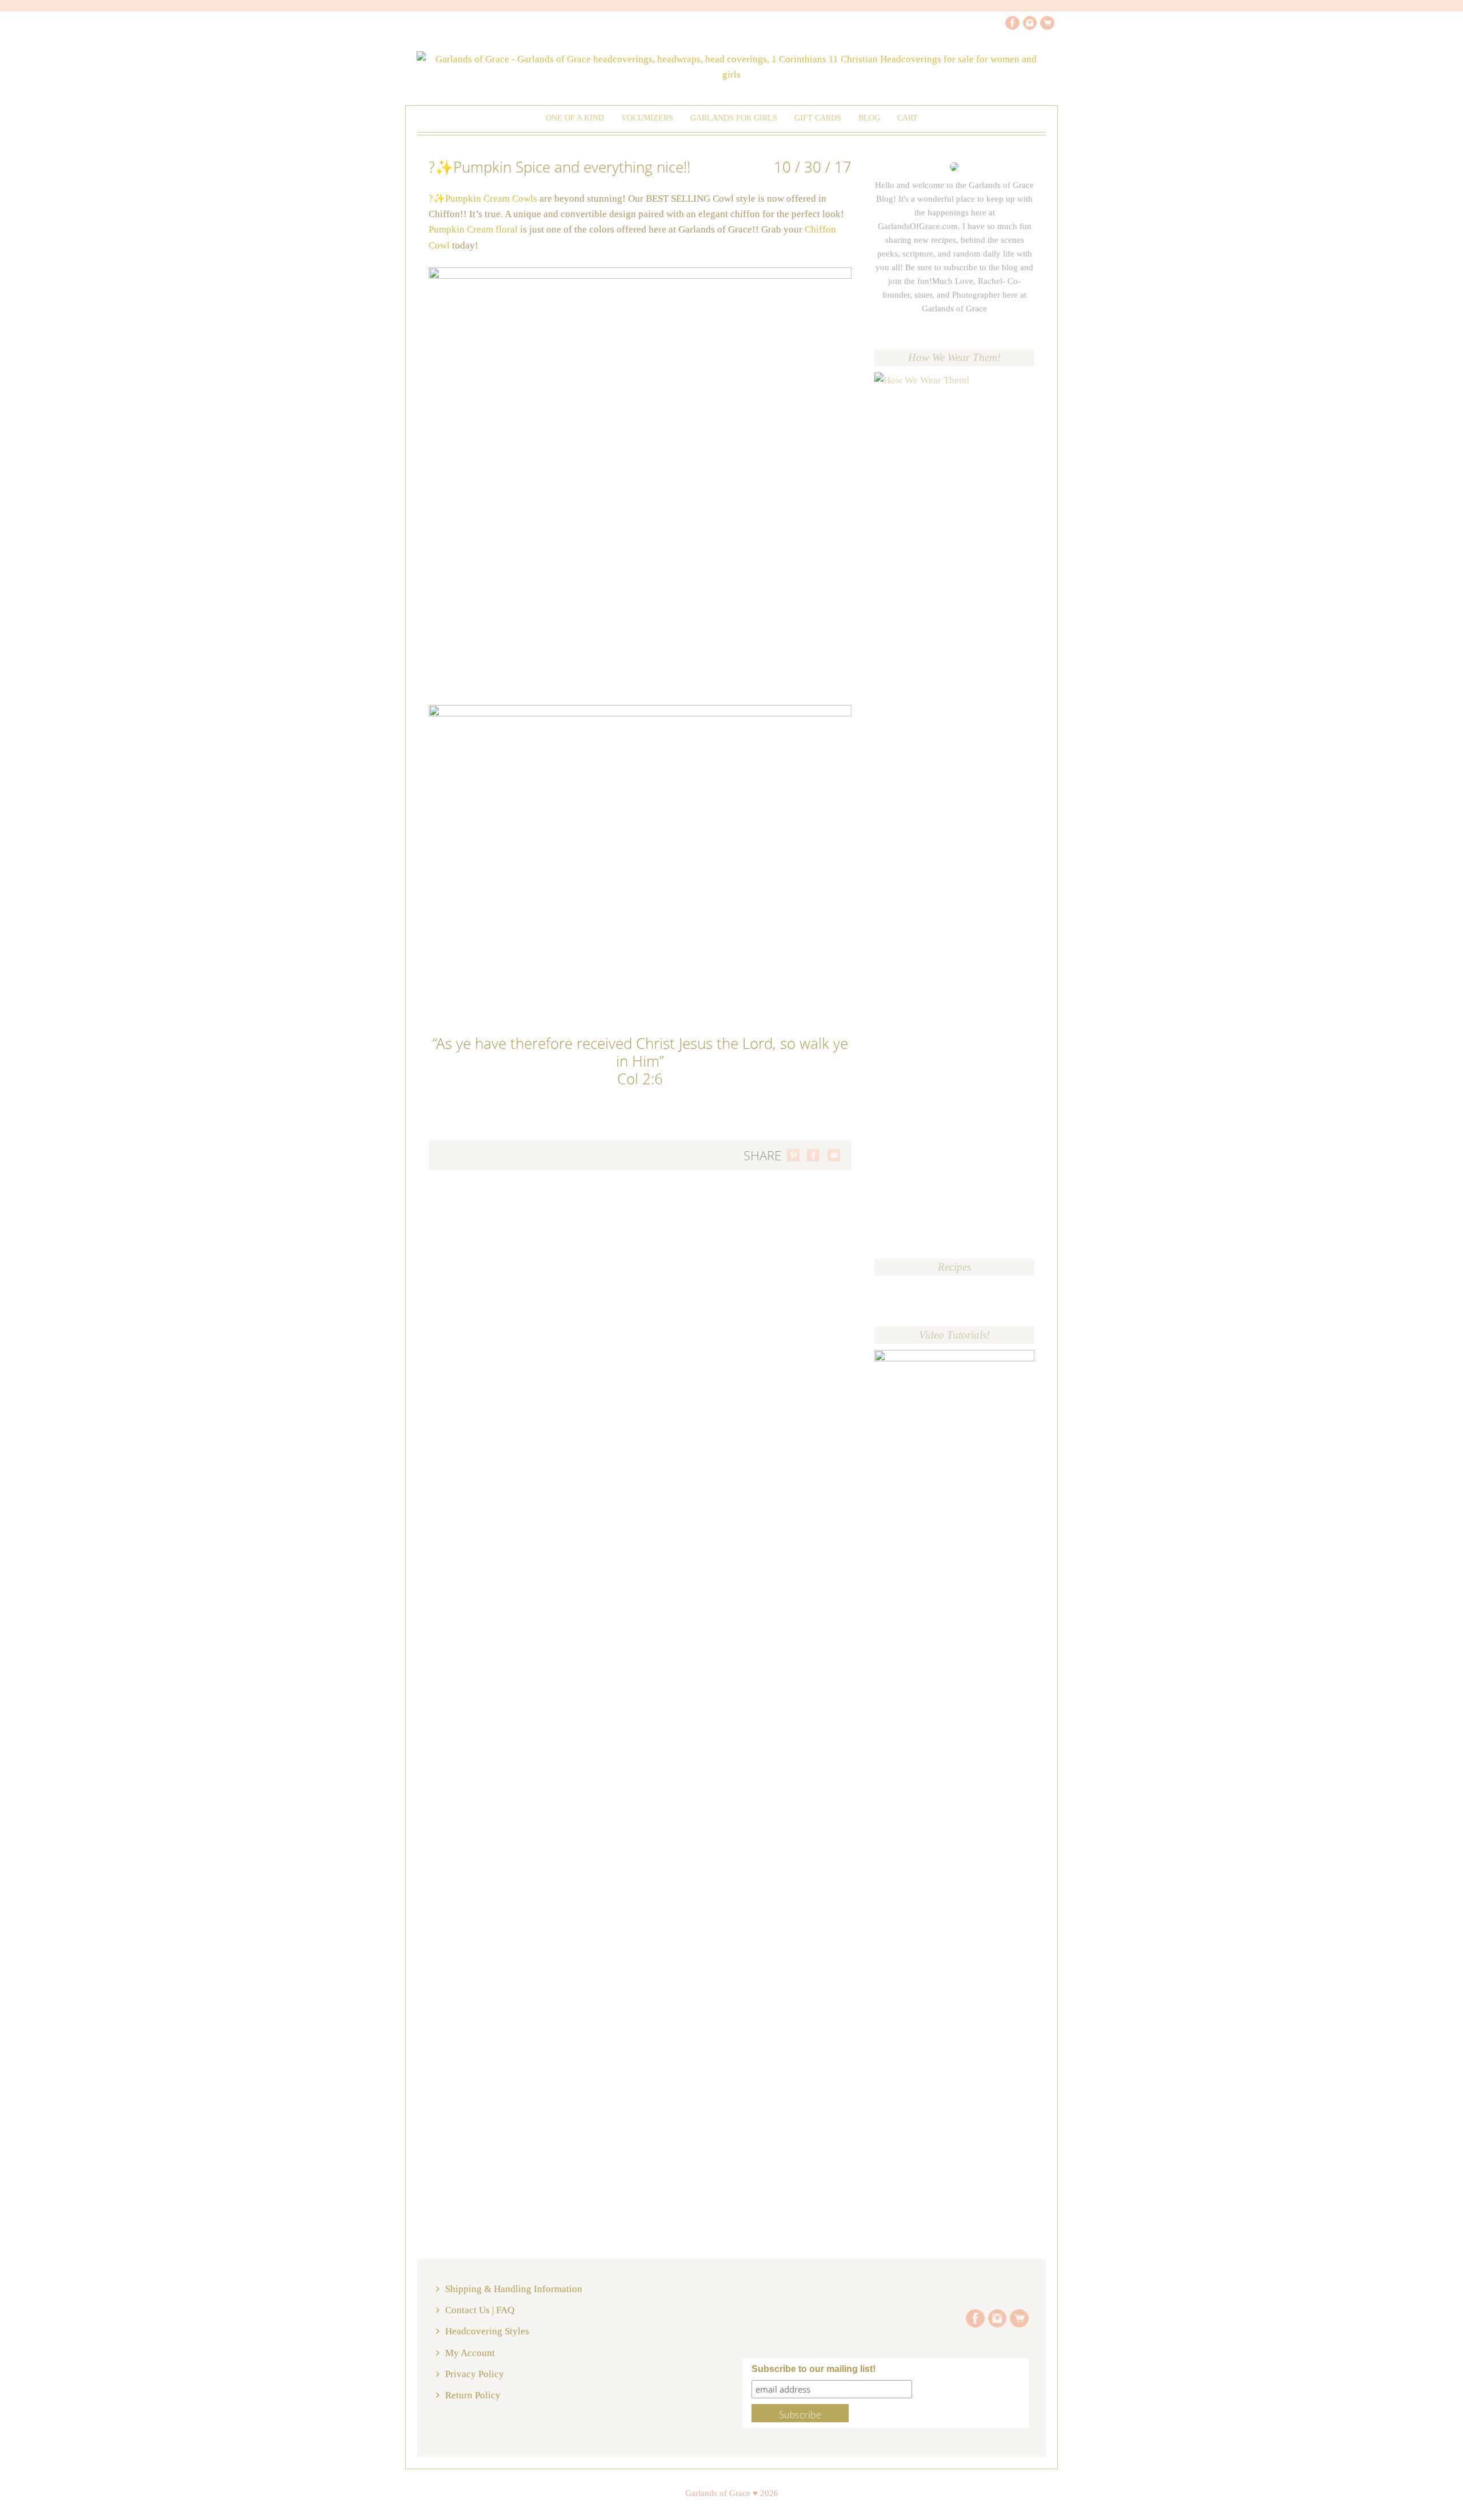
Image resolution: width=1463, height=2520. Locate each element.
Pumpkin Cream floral (473, 229)
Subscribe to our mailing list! (814, 2369)
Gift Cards (818, 118)
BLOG (869, 118)
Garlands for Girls (734, 118)
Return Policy (473, 2395)
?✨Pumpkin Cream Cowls (484, 199)
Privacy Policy (475, 2374)
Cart (908, 118)
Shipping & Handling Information (514, 2289)
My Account (470, 2353)
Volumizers (647, 118)
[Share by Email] (834, 1155)
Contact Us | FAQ (480, 2310)
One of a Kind (575, 118)
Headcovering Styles (487, 2331)
